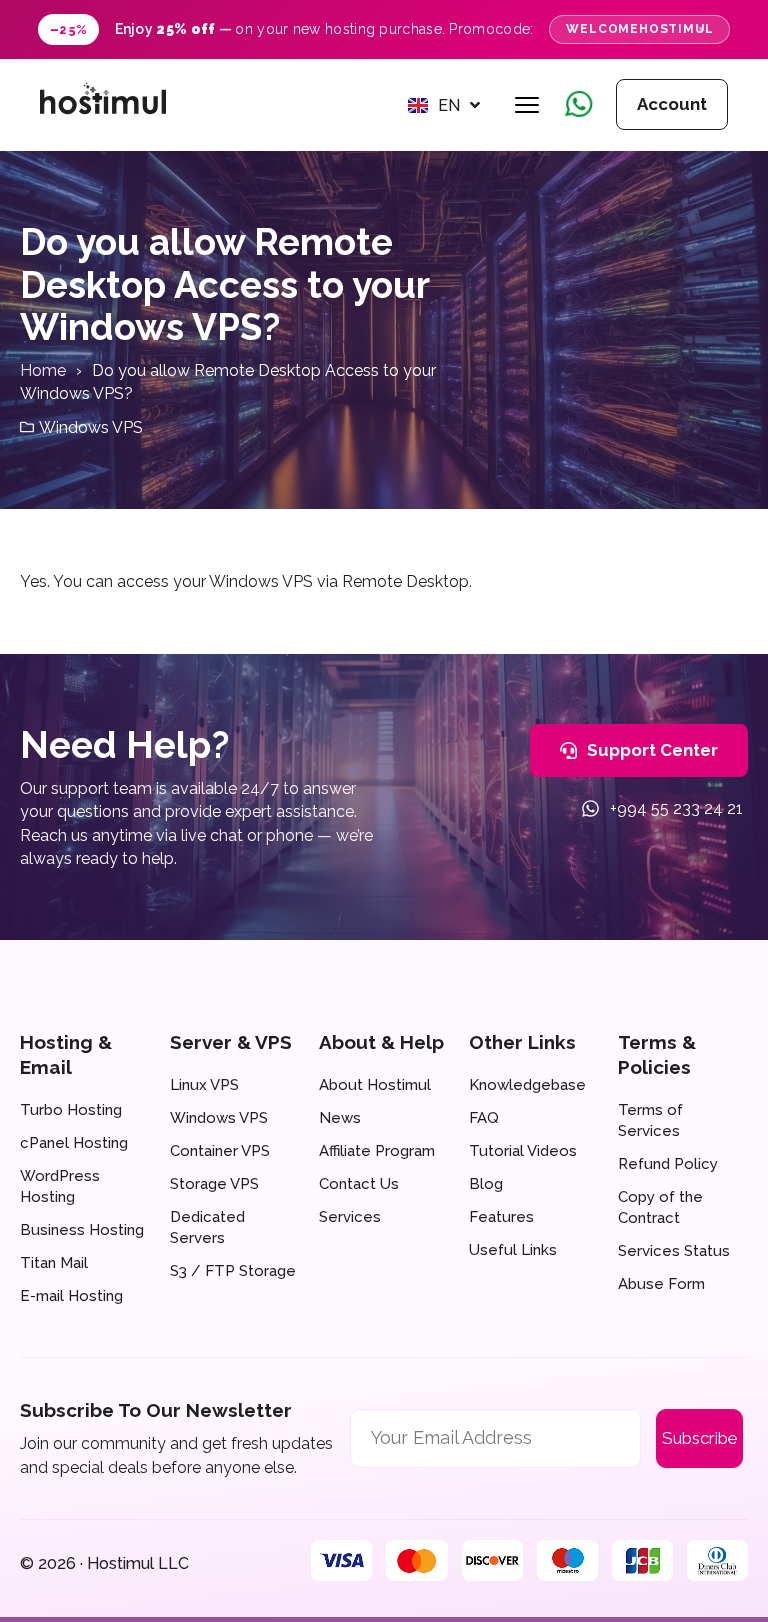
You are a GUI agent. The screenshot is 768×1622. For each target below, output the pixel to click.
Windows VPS (91, 427)
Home (43, 370)
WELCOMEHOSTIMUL (639, 29)
